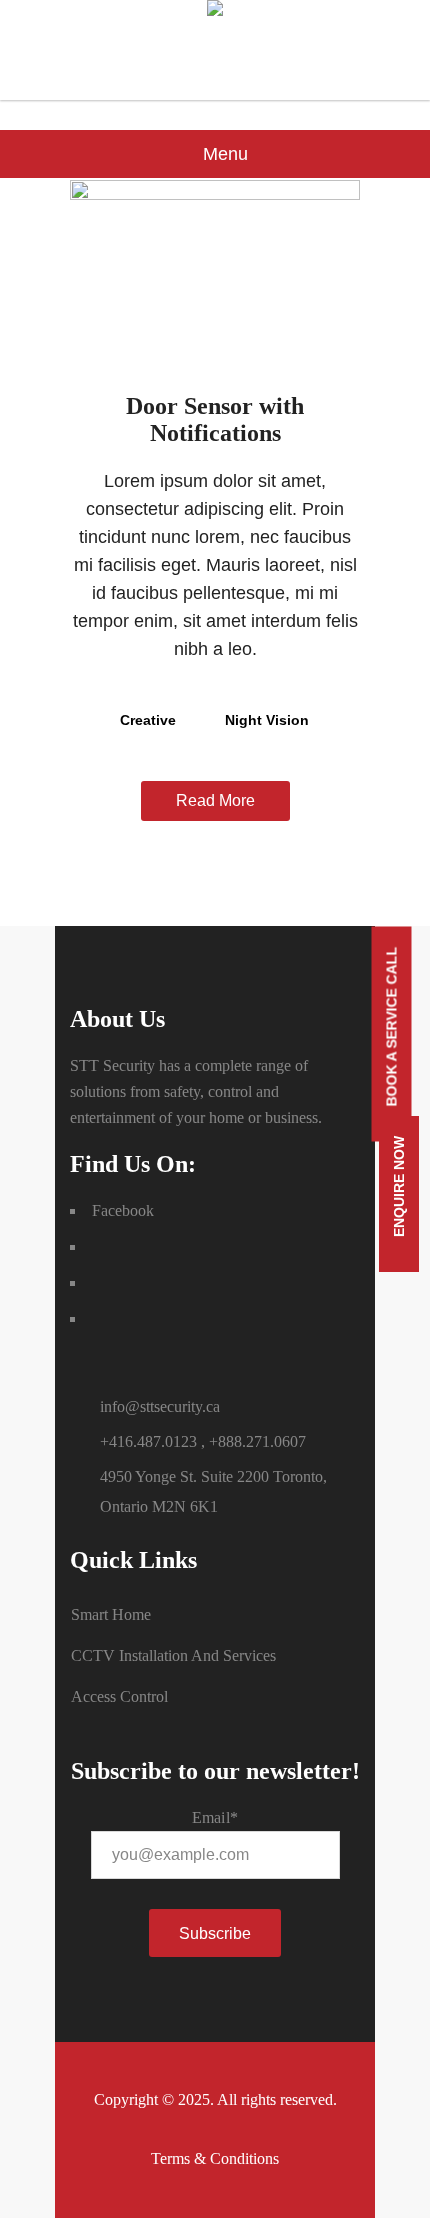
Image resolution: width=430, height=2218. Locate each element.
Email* (215, 1817)
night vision (267, 720)
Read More (215, 800)
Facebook (123, 1210)
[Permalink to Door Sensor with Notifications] (215, 194)
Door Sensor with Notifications (215, 419)
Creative (148, 720)
